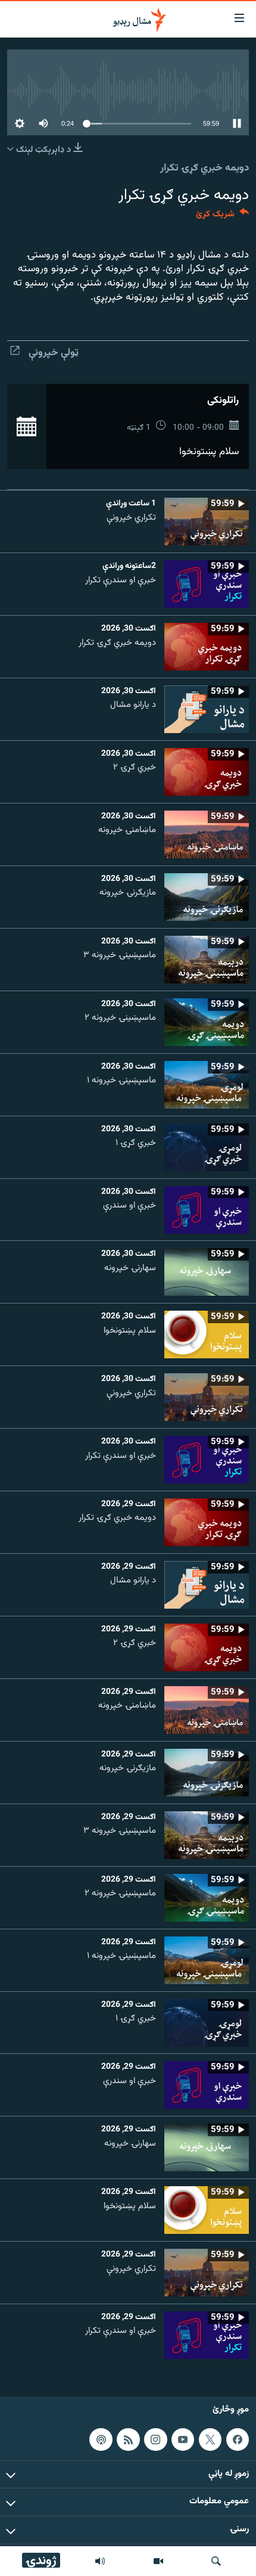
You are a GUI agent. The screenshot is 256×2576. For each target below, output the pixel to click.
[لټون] (216, 2561)
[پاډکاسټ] (101, 2440)
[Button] (222, 217)
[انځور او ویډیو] (158, 2561)
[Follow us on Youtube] (183, 2440)
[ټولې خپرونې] (100, 2561)
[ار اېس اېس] (128, 2440)
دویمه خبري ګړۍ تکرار (205, 168)
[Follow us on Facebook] (238, 2440)
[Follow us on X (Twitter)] (210, 2440)
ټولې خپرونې (54, 353)
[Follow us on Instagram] (155, 2440)
